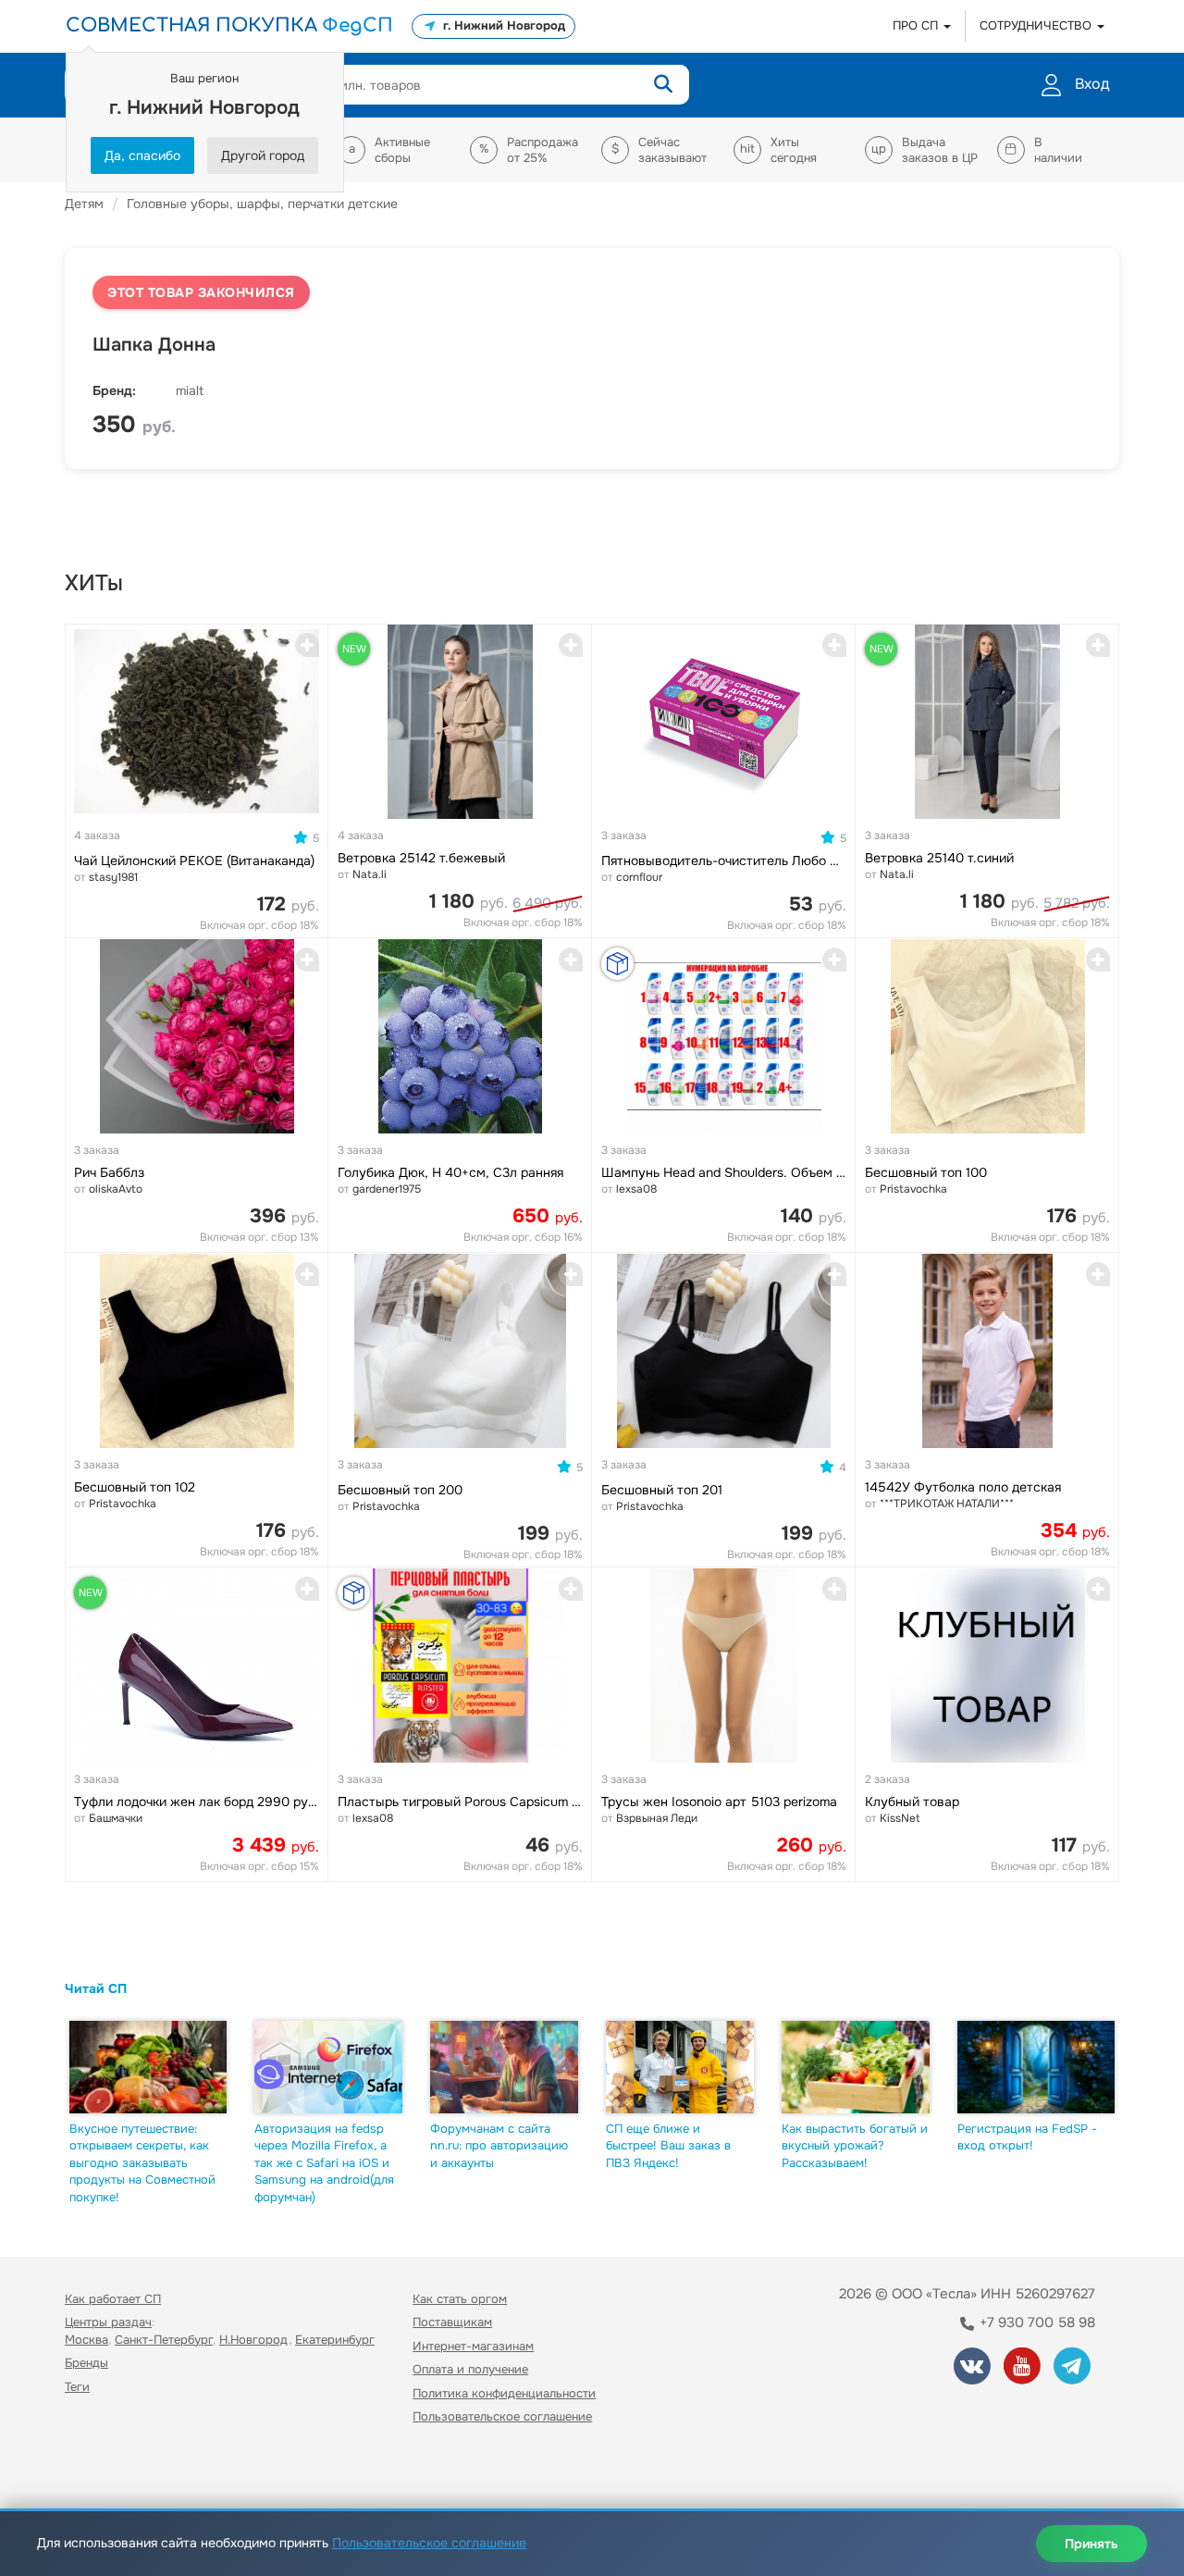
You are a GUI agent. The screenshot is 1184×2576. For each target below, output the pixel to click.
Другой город (263, 155)
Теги (77, 2387)
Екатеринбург (335, 2340)
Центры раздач (108, 2322)
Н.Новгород (254, 2340)
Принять (1091, 2544)
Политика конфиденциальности (504, 2393)
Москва (86, 2340)
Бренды (86, 2363)
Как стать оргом (460, 2299)
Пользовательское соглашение (502, 2416)
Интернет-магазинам (473, 2346)
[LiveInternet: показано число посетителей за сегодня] (105, 2470)
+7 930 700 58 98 (1036, 2322)
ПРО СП (917, 25)
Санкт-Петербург (164, 2340)
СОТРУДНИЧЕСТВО (1037, 25)
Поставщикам (452, 2322)
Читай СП (96, 1988)
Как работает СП (113, 2299)
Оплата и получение (470, 2369)
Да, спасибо (142, 155)
